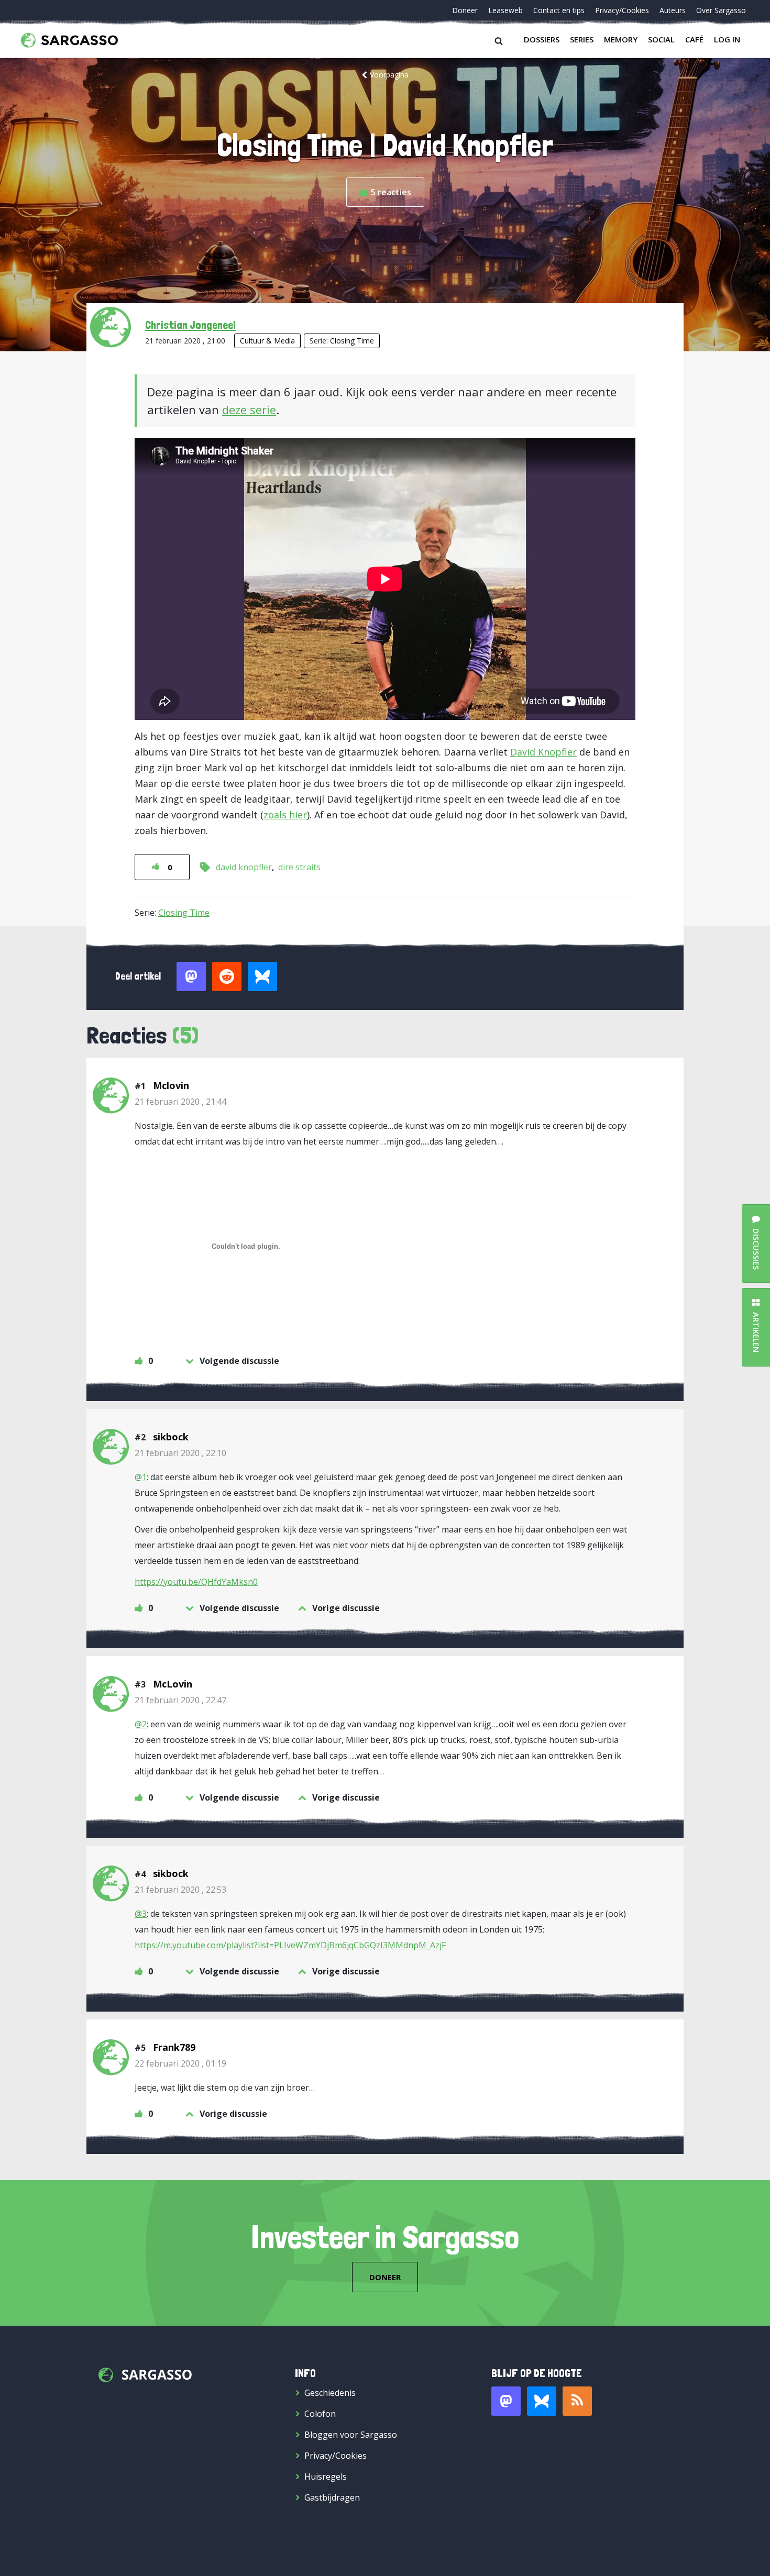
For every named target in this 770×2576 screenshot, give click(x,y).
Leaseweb (505, 10)
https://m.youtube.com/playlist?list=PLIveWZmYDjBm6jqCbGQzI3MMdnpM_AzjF (290, 1945)
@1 (141, 1477)
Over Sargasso (721, 10)
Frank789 (174, 2047)
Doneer (465, 10)
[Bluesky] (542, 2401)
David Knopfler (543, 752)
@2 (141, 1724)
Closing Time (352, 341)
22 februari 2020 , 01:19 (180, 2063)
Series (582, 39)
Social (661, 39)
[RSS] (577, 2401)
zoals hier (285, 815)
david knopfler (244, 867)
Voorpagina (389, 75)
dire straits (299, 867)
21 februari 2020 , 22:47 (180, 1700)
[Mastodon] (506, 2401)
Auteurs (673, 10)
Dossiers (542, 39)
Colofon (320, 2414)
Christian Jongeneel (190, 325)
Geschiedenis (330, 2393)
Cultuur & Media (267, 341)
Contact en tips (559, 10)
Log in (727, 39)
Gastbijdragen (332, 2497)
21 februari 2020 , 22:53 (180, 1890)
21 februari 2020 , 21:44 (180, 1102)
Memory (621, 39)
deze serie (249, 409)
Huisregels (326, 2477)
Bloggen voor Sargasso (351, 2435)
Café (694, 39)
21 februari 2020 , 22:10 (180, 1453)
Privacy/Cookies (622, 10)
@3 (141, 1914)
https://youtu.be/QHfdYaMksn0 (196, 1582)
